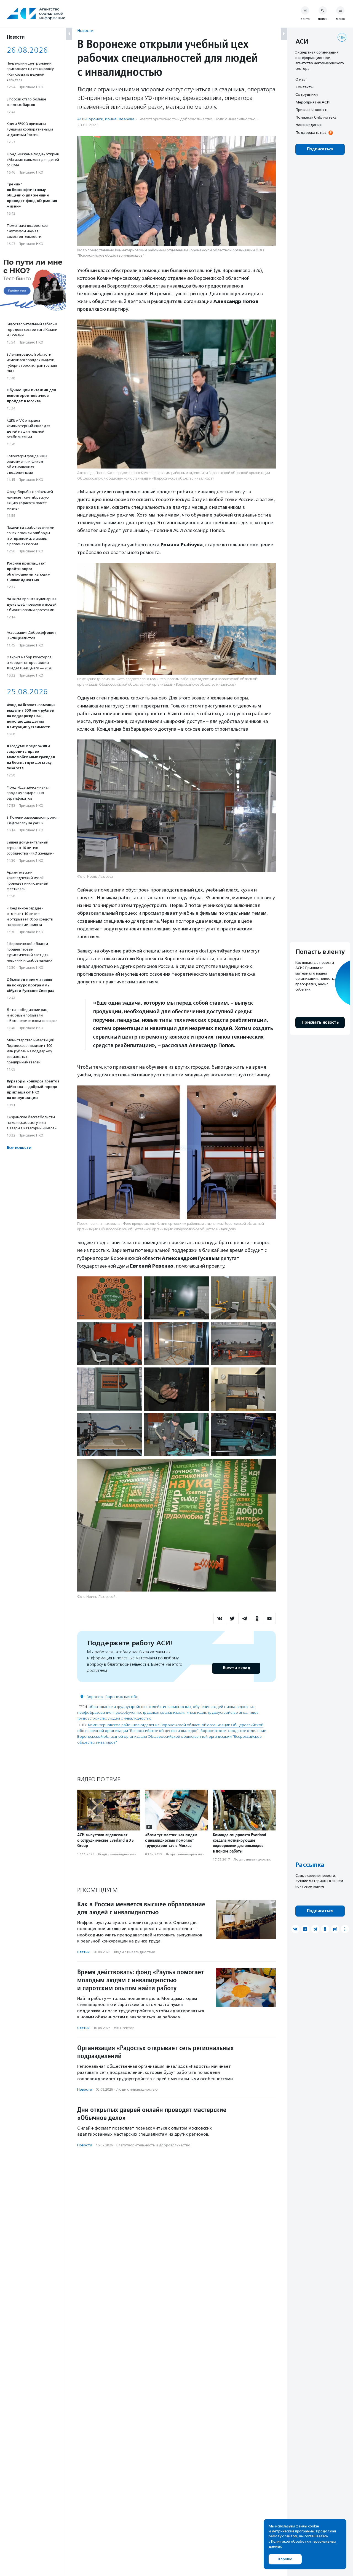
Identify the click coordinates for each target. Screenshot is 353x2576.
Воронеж (95, 1697)
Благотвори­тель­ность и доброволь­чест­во (176, 119)
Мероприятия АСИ (312, 102)
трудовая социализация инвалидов (174, 1713)
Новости (85, 30)
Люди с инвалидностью (235, 119)
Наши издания (308, 125)
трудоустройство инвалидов (233, 1713)
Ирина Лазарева (120, 119)
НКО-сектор (124, 2028)
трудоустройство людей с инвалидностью (114, 1718)
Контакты (304, 87)
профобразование (94, 1713)
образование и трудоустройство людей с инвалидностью (140, 1707)
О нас (300, 79)
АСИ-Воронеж (90, 119)
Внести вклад (236, 1668)
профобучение (127, 1713)
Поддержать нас (311, 132)
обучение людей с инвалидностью (224, 1707)
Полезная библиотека (316, 117)
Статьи (83, 1952)
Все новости (19, 1148)
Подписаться (320, 149)
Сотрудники (307, 94)
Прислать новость (312, 110)
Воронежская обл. (122, 1697)
